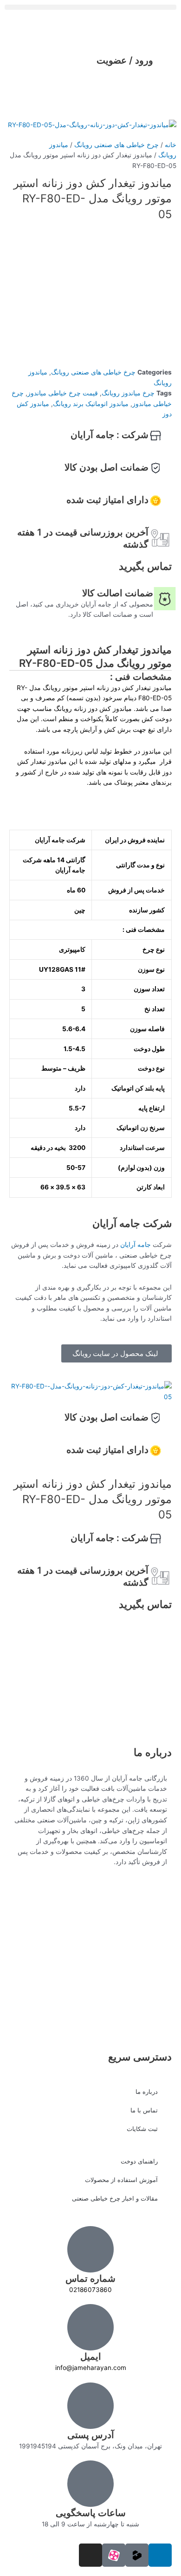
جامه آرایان (136, 1245)
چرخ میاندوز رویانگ (128, 393)
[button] (90, 7)
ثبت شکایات (142, 2129)
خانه (171, 145)
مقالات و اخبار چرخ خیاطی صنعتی (115, 2198)
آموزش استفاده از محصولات (121, 2180)
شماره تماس (90, 2279)
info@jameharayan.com (91, 2368)
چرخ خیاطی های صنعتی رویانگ (116, 145)
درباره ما (147, 2092)
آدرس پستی (91, 2435)
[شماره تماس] (90, 2249)
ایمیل (91, 2356)
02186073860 (90, 2290)
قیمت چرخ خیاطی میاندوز (63, 393)
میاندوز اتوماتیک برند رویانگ (91, 404)
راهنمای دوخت (139, 2161)
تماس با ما (144, 2110)
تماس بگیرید (145, 566)
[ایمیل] (90, 2327)
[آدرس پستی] (90, 2406)
